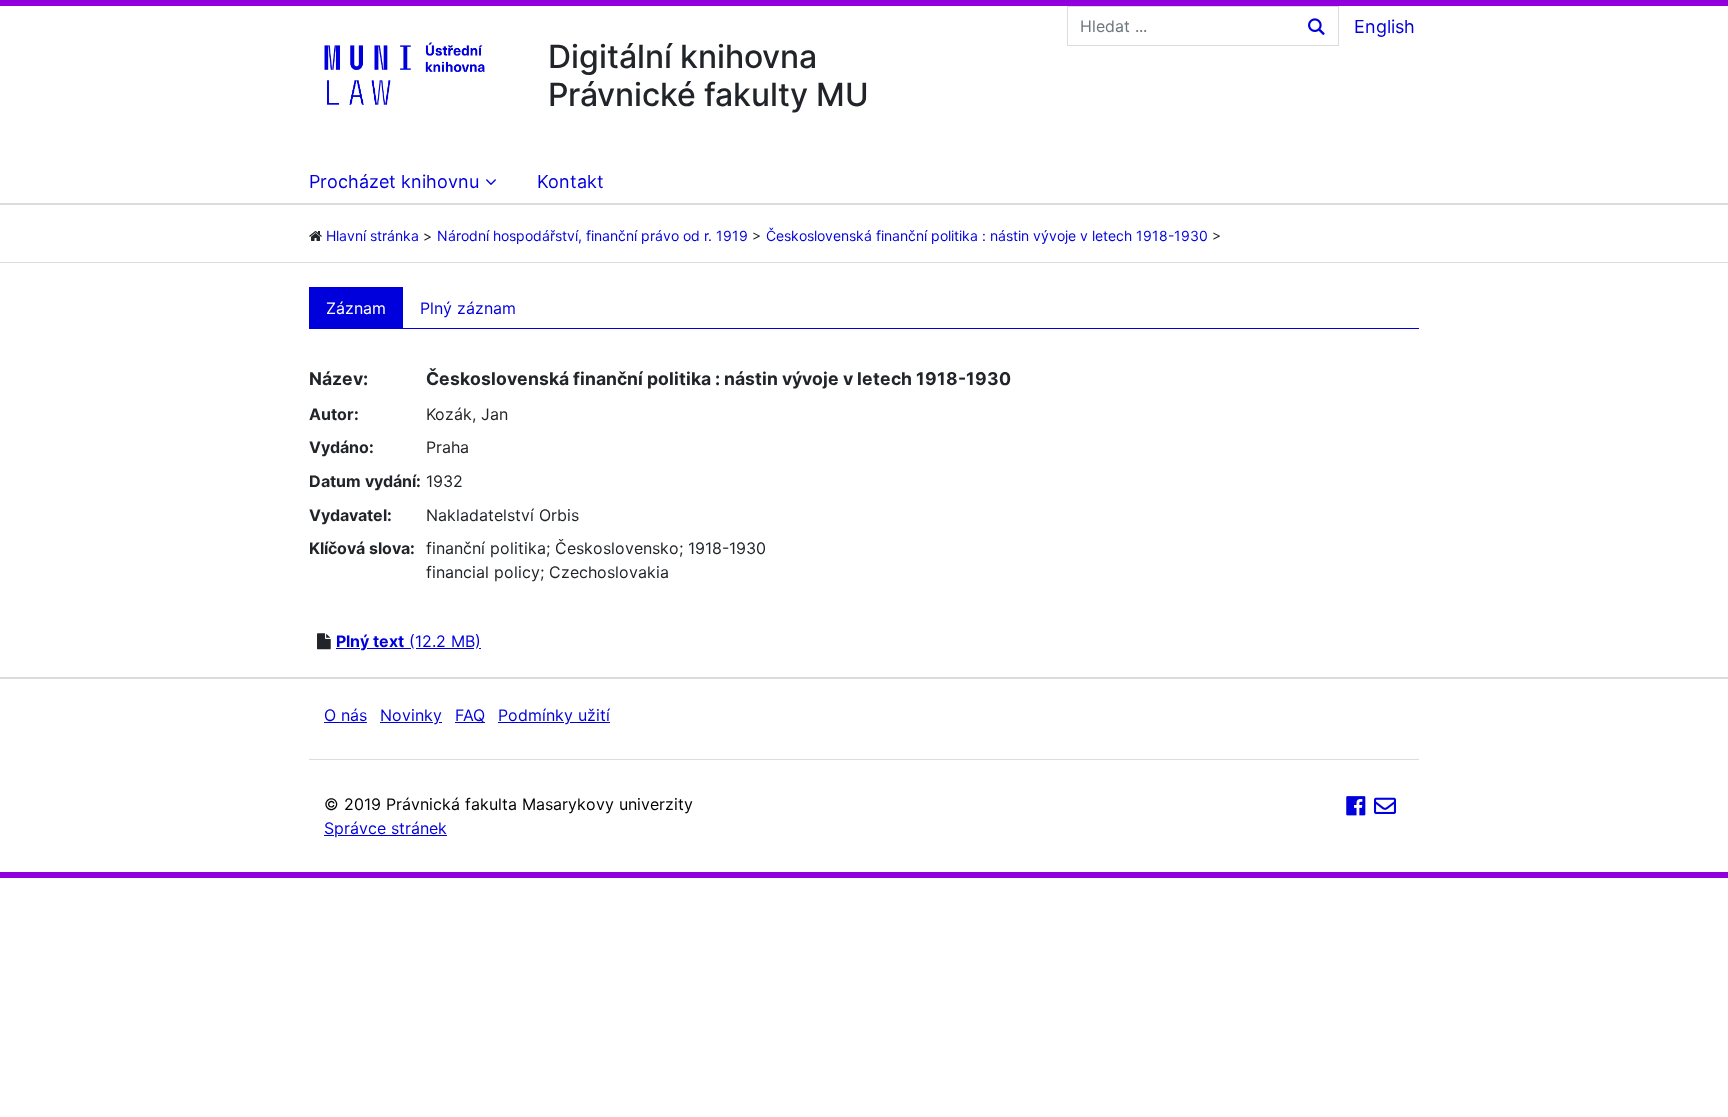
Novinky (411, 715)
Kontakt (570, 181)
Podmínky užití (554, 715)
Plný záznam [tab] (468, 308)
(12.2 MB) (408, 641)
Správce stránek (385, 828)
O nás (345, 715)
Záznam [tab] (356, 308)
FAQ (470, 715)
